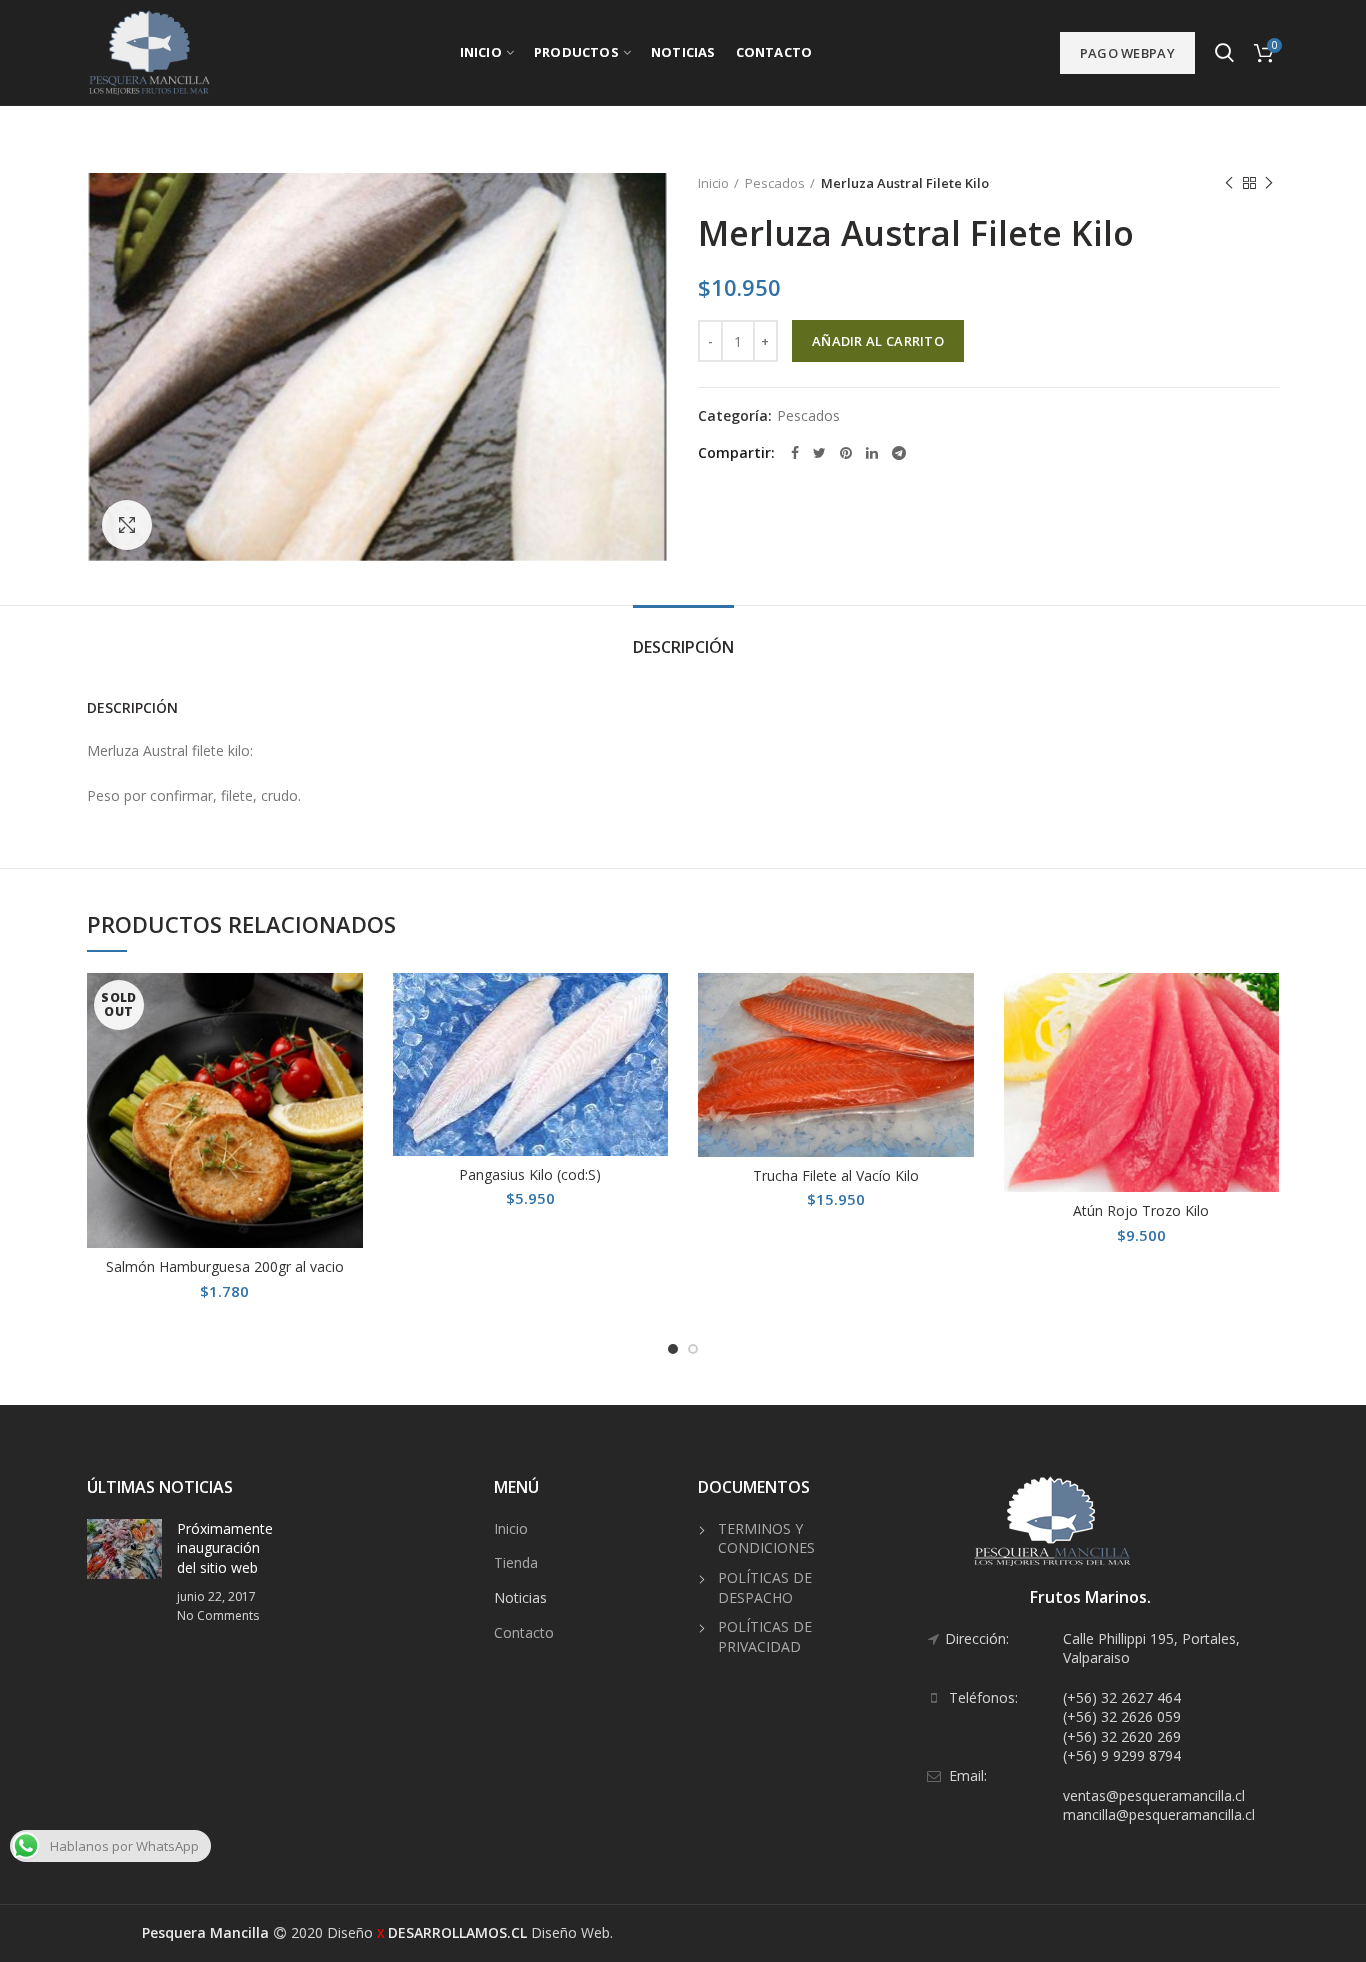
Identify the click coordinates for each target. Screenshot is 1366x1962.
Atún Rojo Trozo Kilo (1141, 1211)
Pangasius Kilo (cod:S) (530, 1175)
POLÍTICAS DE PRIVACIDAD (765, 1636)
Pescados (775, 183)
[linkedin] (872, 453)
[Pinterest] (846, 453)
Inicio (713, 183)
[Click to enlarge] (127, 525)
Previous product (1229, 183)
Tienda (516, 1562)
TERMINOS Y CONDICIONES (766, 1538)
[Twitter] (819, 453)
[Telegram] (899, 453)
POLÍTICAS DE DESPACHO (765, 1587)
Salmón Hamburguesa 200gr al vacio (225, 1267)
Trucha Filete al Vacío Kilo (836, 1176)
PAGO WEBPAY (1127, 53)
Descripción (683, 647)
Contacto (524, 1632)
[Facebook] (795, 453)
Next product (1269, 183)
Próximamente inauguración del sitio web (225, 1548)
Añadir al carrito (878, 341)
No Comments (218, 1615)
